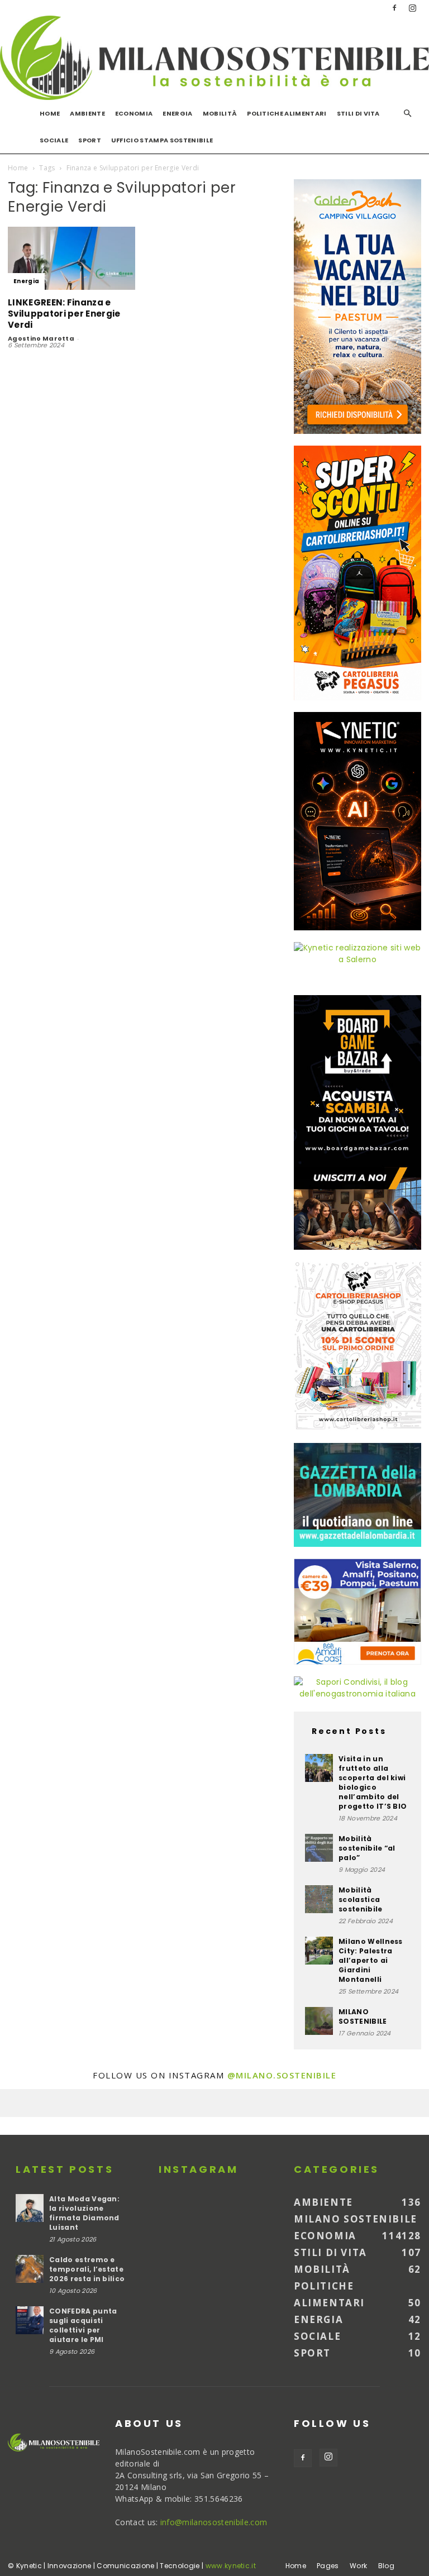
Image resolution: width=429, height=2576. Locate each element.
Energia (177, 113)
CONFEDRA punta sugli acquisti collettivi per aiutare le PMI (83, 2325)
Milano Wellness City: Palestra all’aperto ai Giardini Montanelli (371, 1960)
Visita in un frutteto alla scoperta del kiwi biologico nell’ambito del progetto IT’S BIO (373, 1782)
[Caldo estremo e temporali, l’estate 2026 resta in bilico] (30, 2269)
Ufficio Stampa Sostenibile (162, 140)
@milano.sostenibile (282, 2075)
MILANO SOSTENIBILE (363, 2016)
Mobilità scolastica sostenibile (361, 1899)
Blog (386, 2566)
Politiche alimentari (287, 113)
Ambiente (87, 113)
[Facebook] (394, 8)
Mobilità (220, 113)
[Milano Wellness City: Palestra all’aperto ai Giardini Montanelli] (319, 1951)
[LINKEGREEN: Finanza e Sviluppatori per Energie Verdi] (71, 258)
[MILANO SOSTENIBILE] (319, 2021)
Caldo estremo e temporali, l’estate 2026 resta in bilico (87, 2269)
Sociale (54, 140)
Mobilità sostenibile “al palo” (367, 1848)
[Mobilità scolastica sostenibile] (319, 1899)
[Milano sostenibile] (214, 58)
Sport (90, 140)
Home (50, 113)
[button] (408, 114)
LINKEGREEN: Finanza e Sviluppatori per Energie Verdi (64, 314)
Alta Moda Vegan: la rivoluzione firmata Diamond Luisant (84, 2213)
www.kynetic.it (231, 2566)
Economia (134, 113)
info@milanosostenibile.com (214, 2522)
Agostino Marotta (41, 338)
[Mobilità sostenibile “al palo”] (319, 1848)
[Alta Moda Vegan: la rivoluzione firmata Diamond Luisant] (30, 2208)
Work (358, 2566)
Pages (328, 2566)
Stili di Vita (358, 113)
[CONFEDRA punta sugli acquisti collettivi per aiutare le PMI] (30, 2320)
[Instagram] (413, 8)
